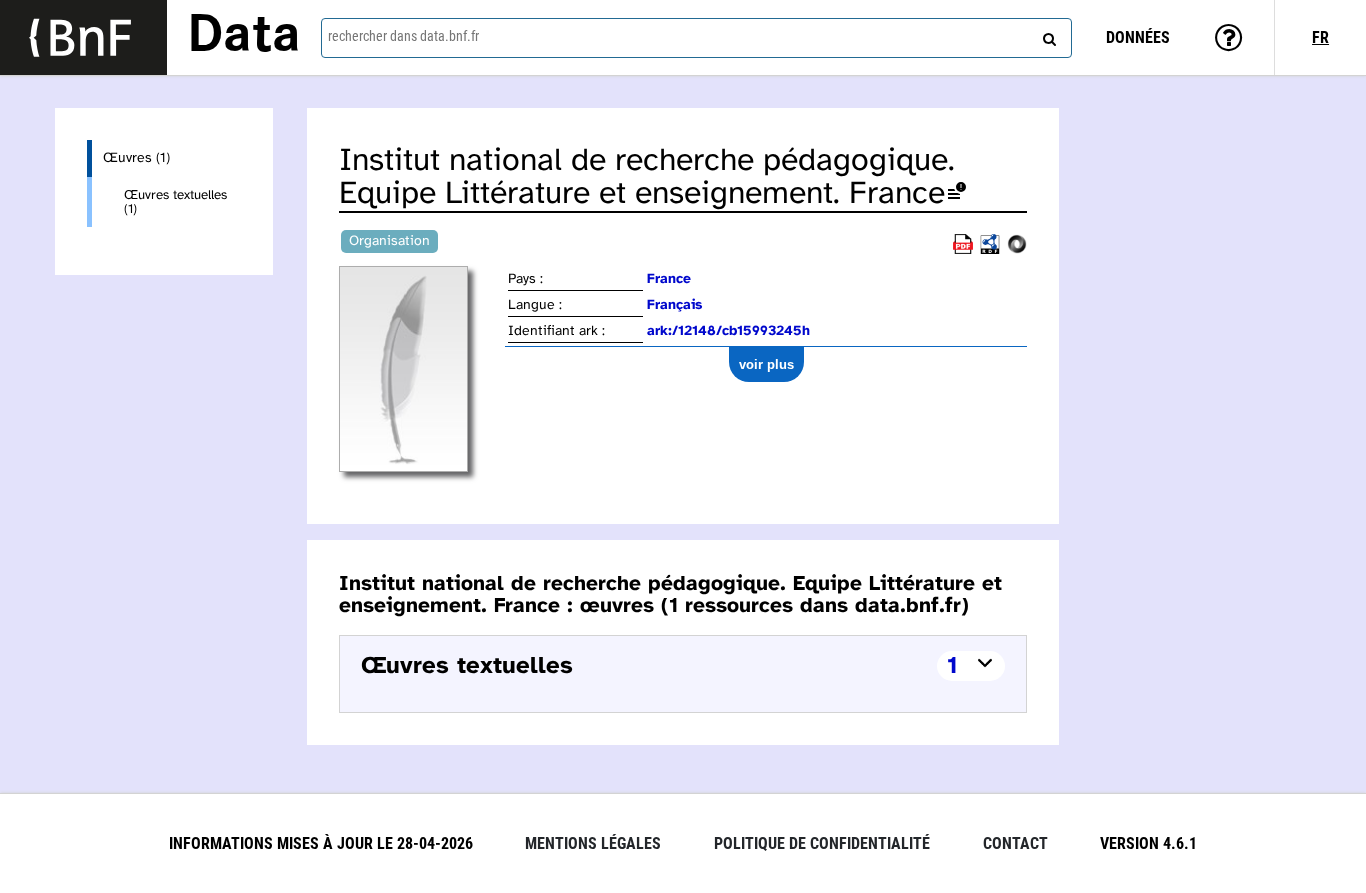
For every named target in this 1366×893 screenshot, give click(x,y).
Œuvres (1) (136, 158)
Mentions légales (593, 843)
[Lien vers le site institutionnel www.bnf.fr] (83, 37)
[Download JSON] (1017, 250)
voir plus (766, 364)
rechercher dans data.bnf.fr (403, 36)
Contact (1015, 843)
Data (244, 37)
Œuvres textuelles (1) (175, 202)
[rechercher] (1047, 35)
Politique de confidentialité (822, 843)
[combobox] (696, 38)
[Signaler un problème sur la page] (957, 194)
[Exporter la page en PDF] (963, 250)
